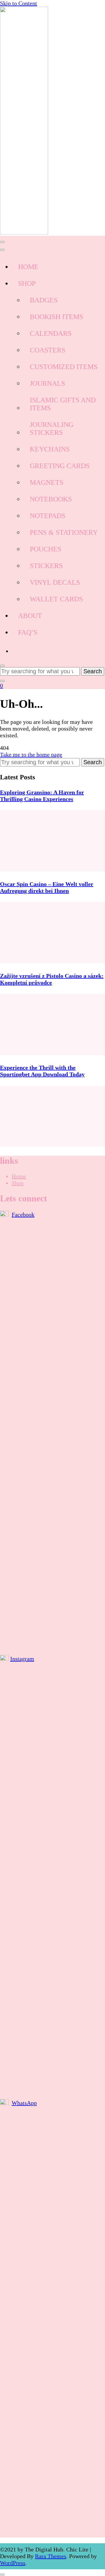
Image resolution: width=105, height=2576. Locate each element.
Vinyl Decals (55, 582)
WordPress (13, 2563)
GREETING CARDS (60, 466)
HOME (28, 267)
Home (19, 1176)
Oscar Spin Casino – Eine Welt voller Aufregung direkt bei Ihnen (47, 887)
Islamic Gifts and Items (63, 404)
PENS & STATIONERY (64, 532)
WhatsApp (24, 2103)
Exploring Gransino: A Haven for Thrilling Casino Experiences (42, 796)
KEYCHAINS (50, 449)
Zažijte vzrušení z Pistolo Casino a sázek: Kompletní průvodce (52, 979)
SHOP (27, 283)
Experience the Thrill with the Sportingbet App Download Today (42, 1071)
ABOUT (30, 616)
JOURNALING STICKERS (52, 429)
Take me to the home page (31, 755)
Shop (18, 1183)
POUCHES (45, 549)
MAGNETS (47, 482)
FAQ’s (28, 632)
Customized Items (64, 367)
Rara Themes (51, 2556)
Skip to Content (19, 3)
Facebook (23, 1215)
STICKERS (46, 566)
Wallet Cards (56, 599)
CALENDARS (51, 333)
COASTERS (48, 350)
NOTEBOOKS (51, 499)
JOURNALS (47, 383)
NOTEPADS (48, 516)
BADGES (44, 300)
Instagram (22, 1659)
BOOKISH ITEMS (56, 317)
